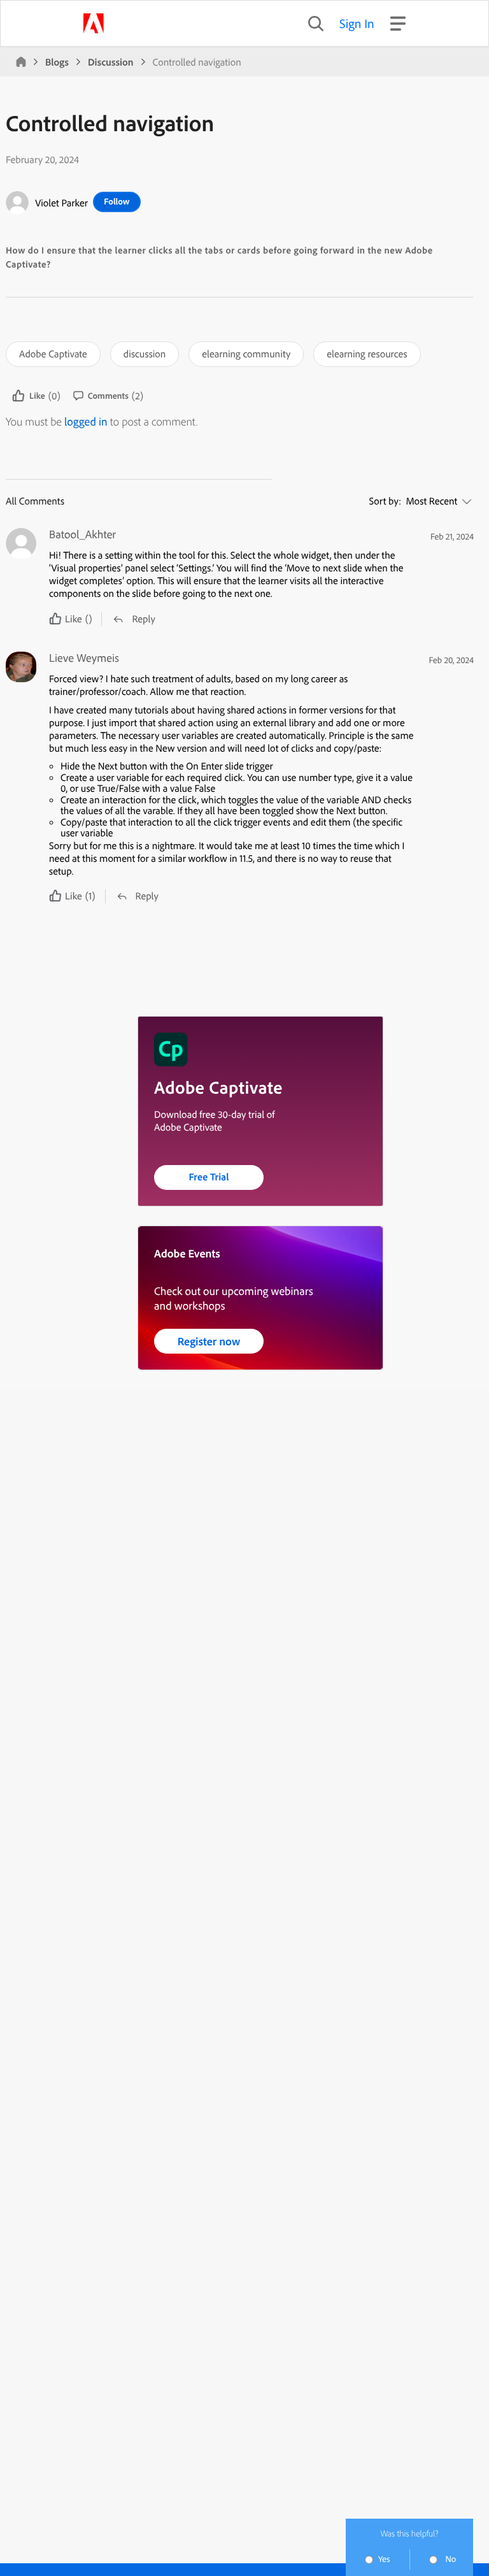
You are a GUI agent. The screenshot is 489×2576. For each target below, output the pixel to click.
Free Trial (209, 1177)
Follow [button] (117, 201)
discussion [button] (145, 354)
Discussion (111, 62)
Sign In (357, 23)
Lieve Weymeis (84, 658)
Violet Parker (61, 203)
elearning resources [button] (367, 354)
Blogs (57, 62)
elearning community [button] (246, 354)
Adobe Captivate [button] (53, 354)
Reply (143, 619)
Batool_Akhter (82, 534)
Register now (209, 1341)
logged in (86, 421)
